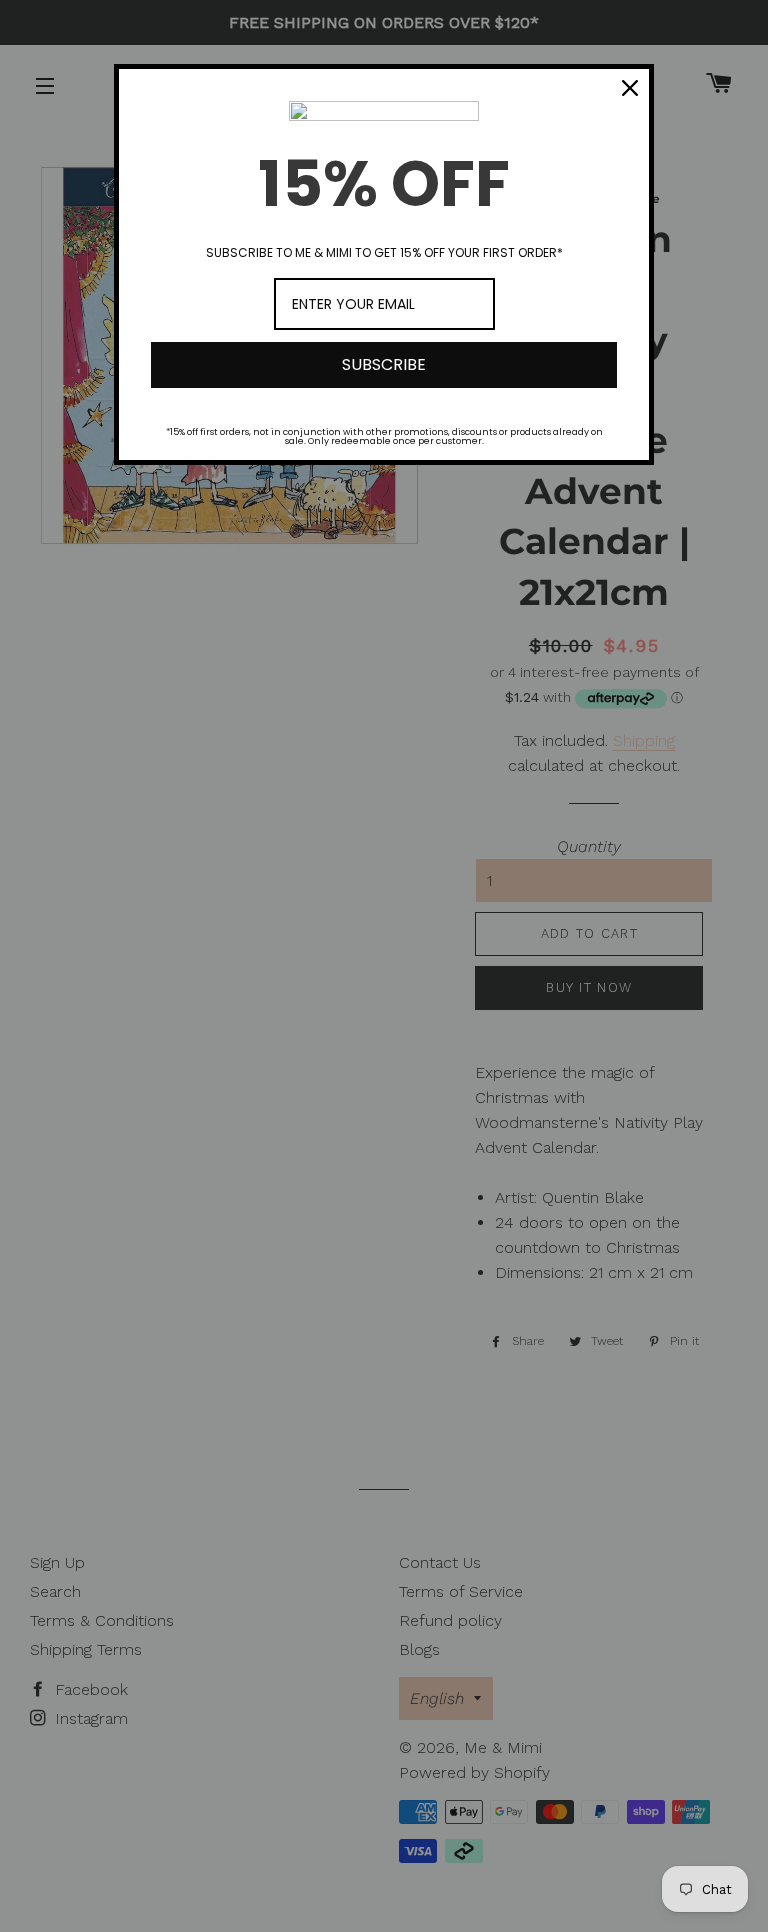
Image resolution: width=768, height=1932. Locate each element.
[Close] (630, 88)
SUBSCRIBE (384, 364)
